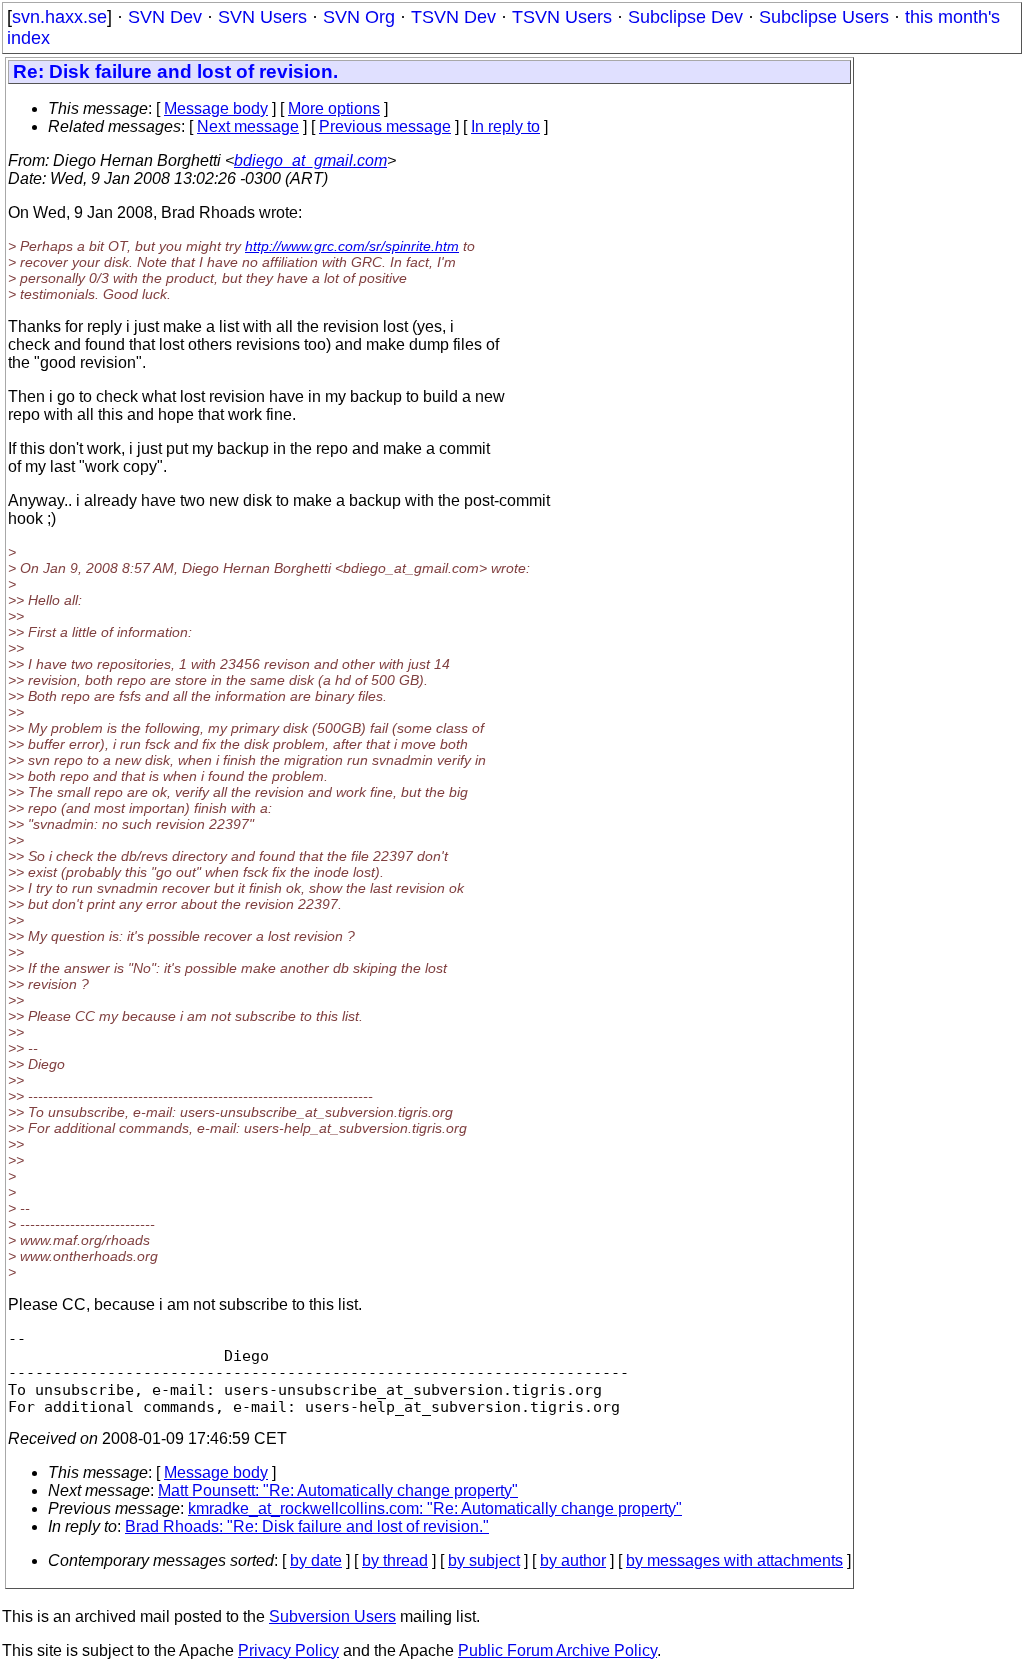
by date (316, 1560)
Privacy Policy (288, 1650)
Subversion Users (332, 1616)
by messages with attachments (734, 1560)
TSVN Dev (453, 17)
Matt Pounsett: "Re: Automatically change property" (338, 1490)
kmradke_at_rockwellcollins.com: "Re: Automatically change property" (435, 1508)
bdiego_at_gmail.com (310, 160)
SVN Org (359, 17)
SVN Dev (165, 17)
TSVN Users (562, 17)
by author (573, 1560)
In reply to (505, 126)
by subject (484, 1560)
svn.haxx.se (59, 17)
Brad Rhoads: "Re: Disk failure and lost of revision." (307, 1526)
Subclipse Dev (685, 17)
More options (334, 108)
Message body (216, 108)
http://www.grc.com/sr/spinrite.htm (352, 246)
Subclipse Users (824, 17)
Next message (248, 126)
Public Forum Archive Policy (557, 1650)
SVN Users (262, 17)
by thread (395, 1560)
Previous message (385, 126)
